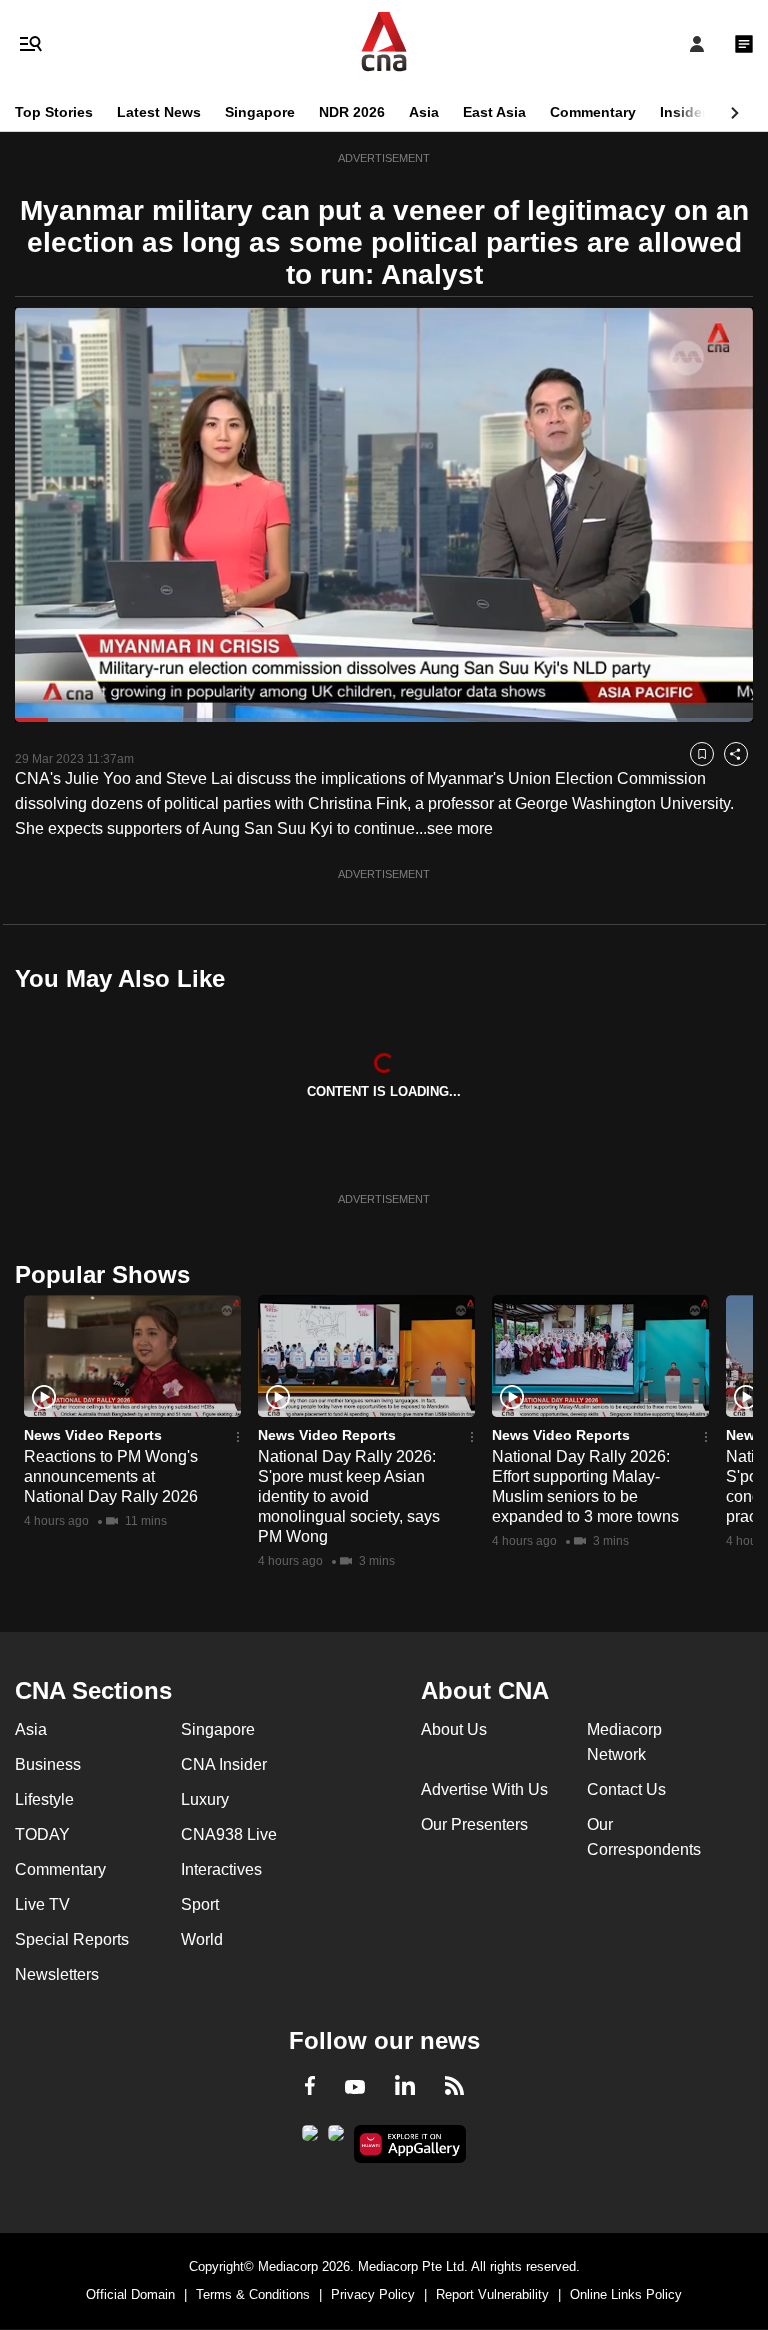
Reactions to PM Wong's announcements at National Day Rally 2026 (111, 1476)
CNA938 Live (229, 1834)
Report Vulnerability (492, 2294)
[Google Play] (310, 2139)
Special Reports (72, 1939)
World (202, 1939)
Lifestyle (44, 1799)
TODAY (42, 1834)
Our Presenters (474, 1824)
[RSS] (454, 2089)
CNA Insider (224, 1764)
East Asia (494, 112)
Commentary (593, 112)
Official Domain (130, 2294)
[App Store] (336, 2139)
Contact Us (626, 1789)
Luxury (205, 1799)
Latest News (159, 112)
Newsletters (57, 1974)
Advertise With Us (484, 1789)
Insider (683, 112)
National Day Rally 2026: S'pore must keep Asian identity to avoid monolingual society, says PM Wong (349, 1496)
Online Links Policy (626, 2294)
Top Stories (54, 112)
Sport (200, 1904)
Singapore (260, 112)
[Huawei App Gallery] (410, 2144)
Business (48, 1764)
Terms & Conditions (253, 2294)
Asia (424, 112)
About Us (454, 1729)
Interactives (221, 1869)
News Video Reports (93, 1435)
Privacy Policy (373, 2294)
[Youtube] (355, 2088)
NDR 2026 (352, 112)
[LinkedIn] (405, 2089)
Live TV (42, 1904)
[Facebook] (310, 2089)
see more (460, 828)
